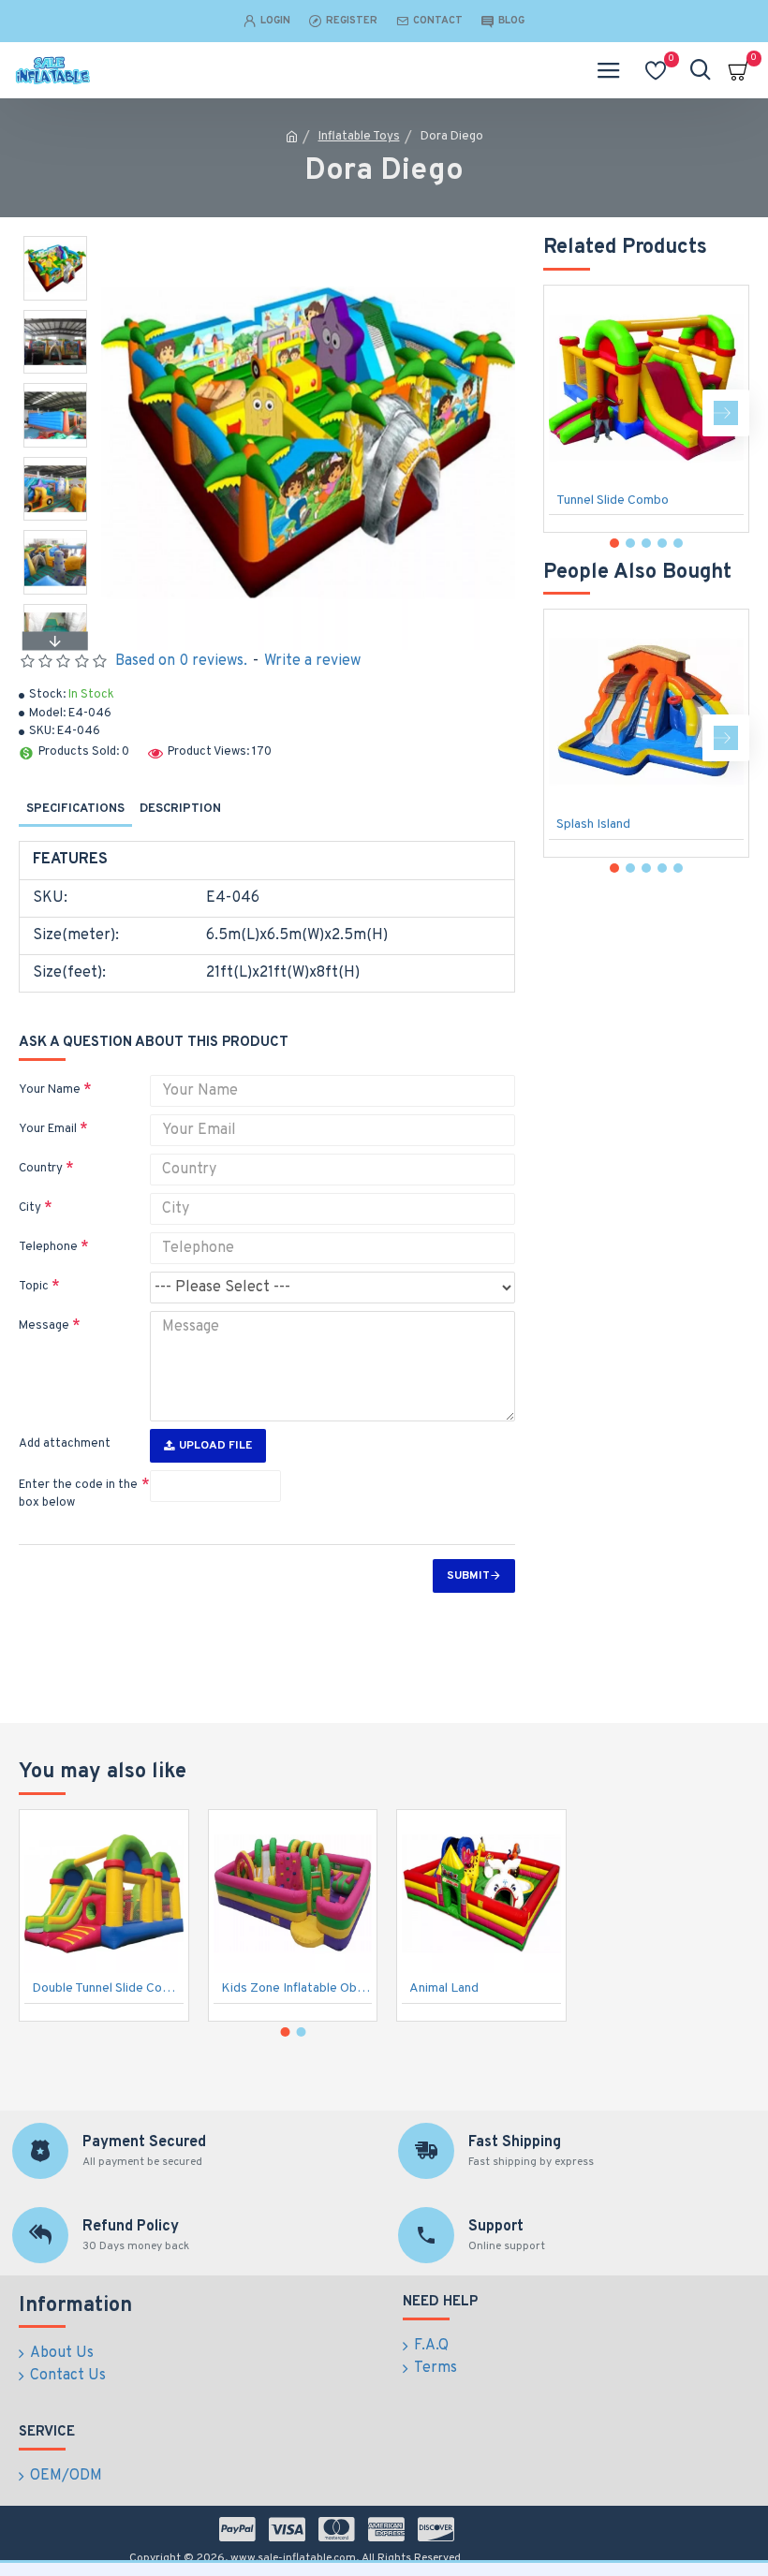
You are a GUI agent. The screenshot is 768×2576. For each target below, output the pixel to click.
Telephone (48, 1247)
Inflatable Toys (359, 137)
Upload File (215, 1446)
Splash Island (593, 824)
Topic (34, 1287)
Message (44, 1326)
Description (180, 809)
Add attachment (65, 1444)
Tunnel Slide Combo (613, 500)
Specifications (75, 809)
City (30, 1208)
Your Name (50, 1090)
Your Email (48, 1129)
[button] (55, 241)
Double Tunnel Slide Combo (108, 1988)
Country (41, 1169)
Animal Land (444, 1988)
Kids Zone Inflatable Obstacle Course (297, 1988)
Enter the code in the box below (78, 1494)
